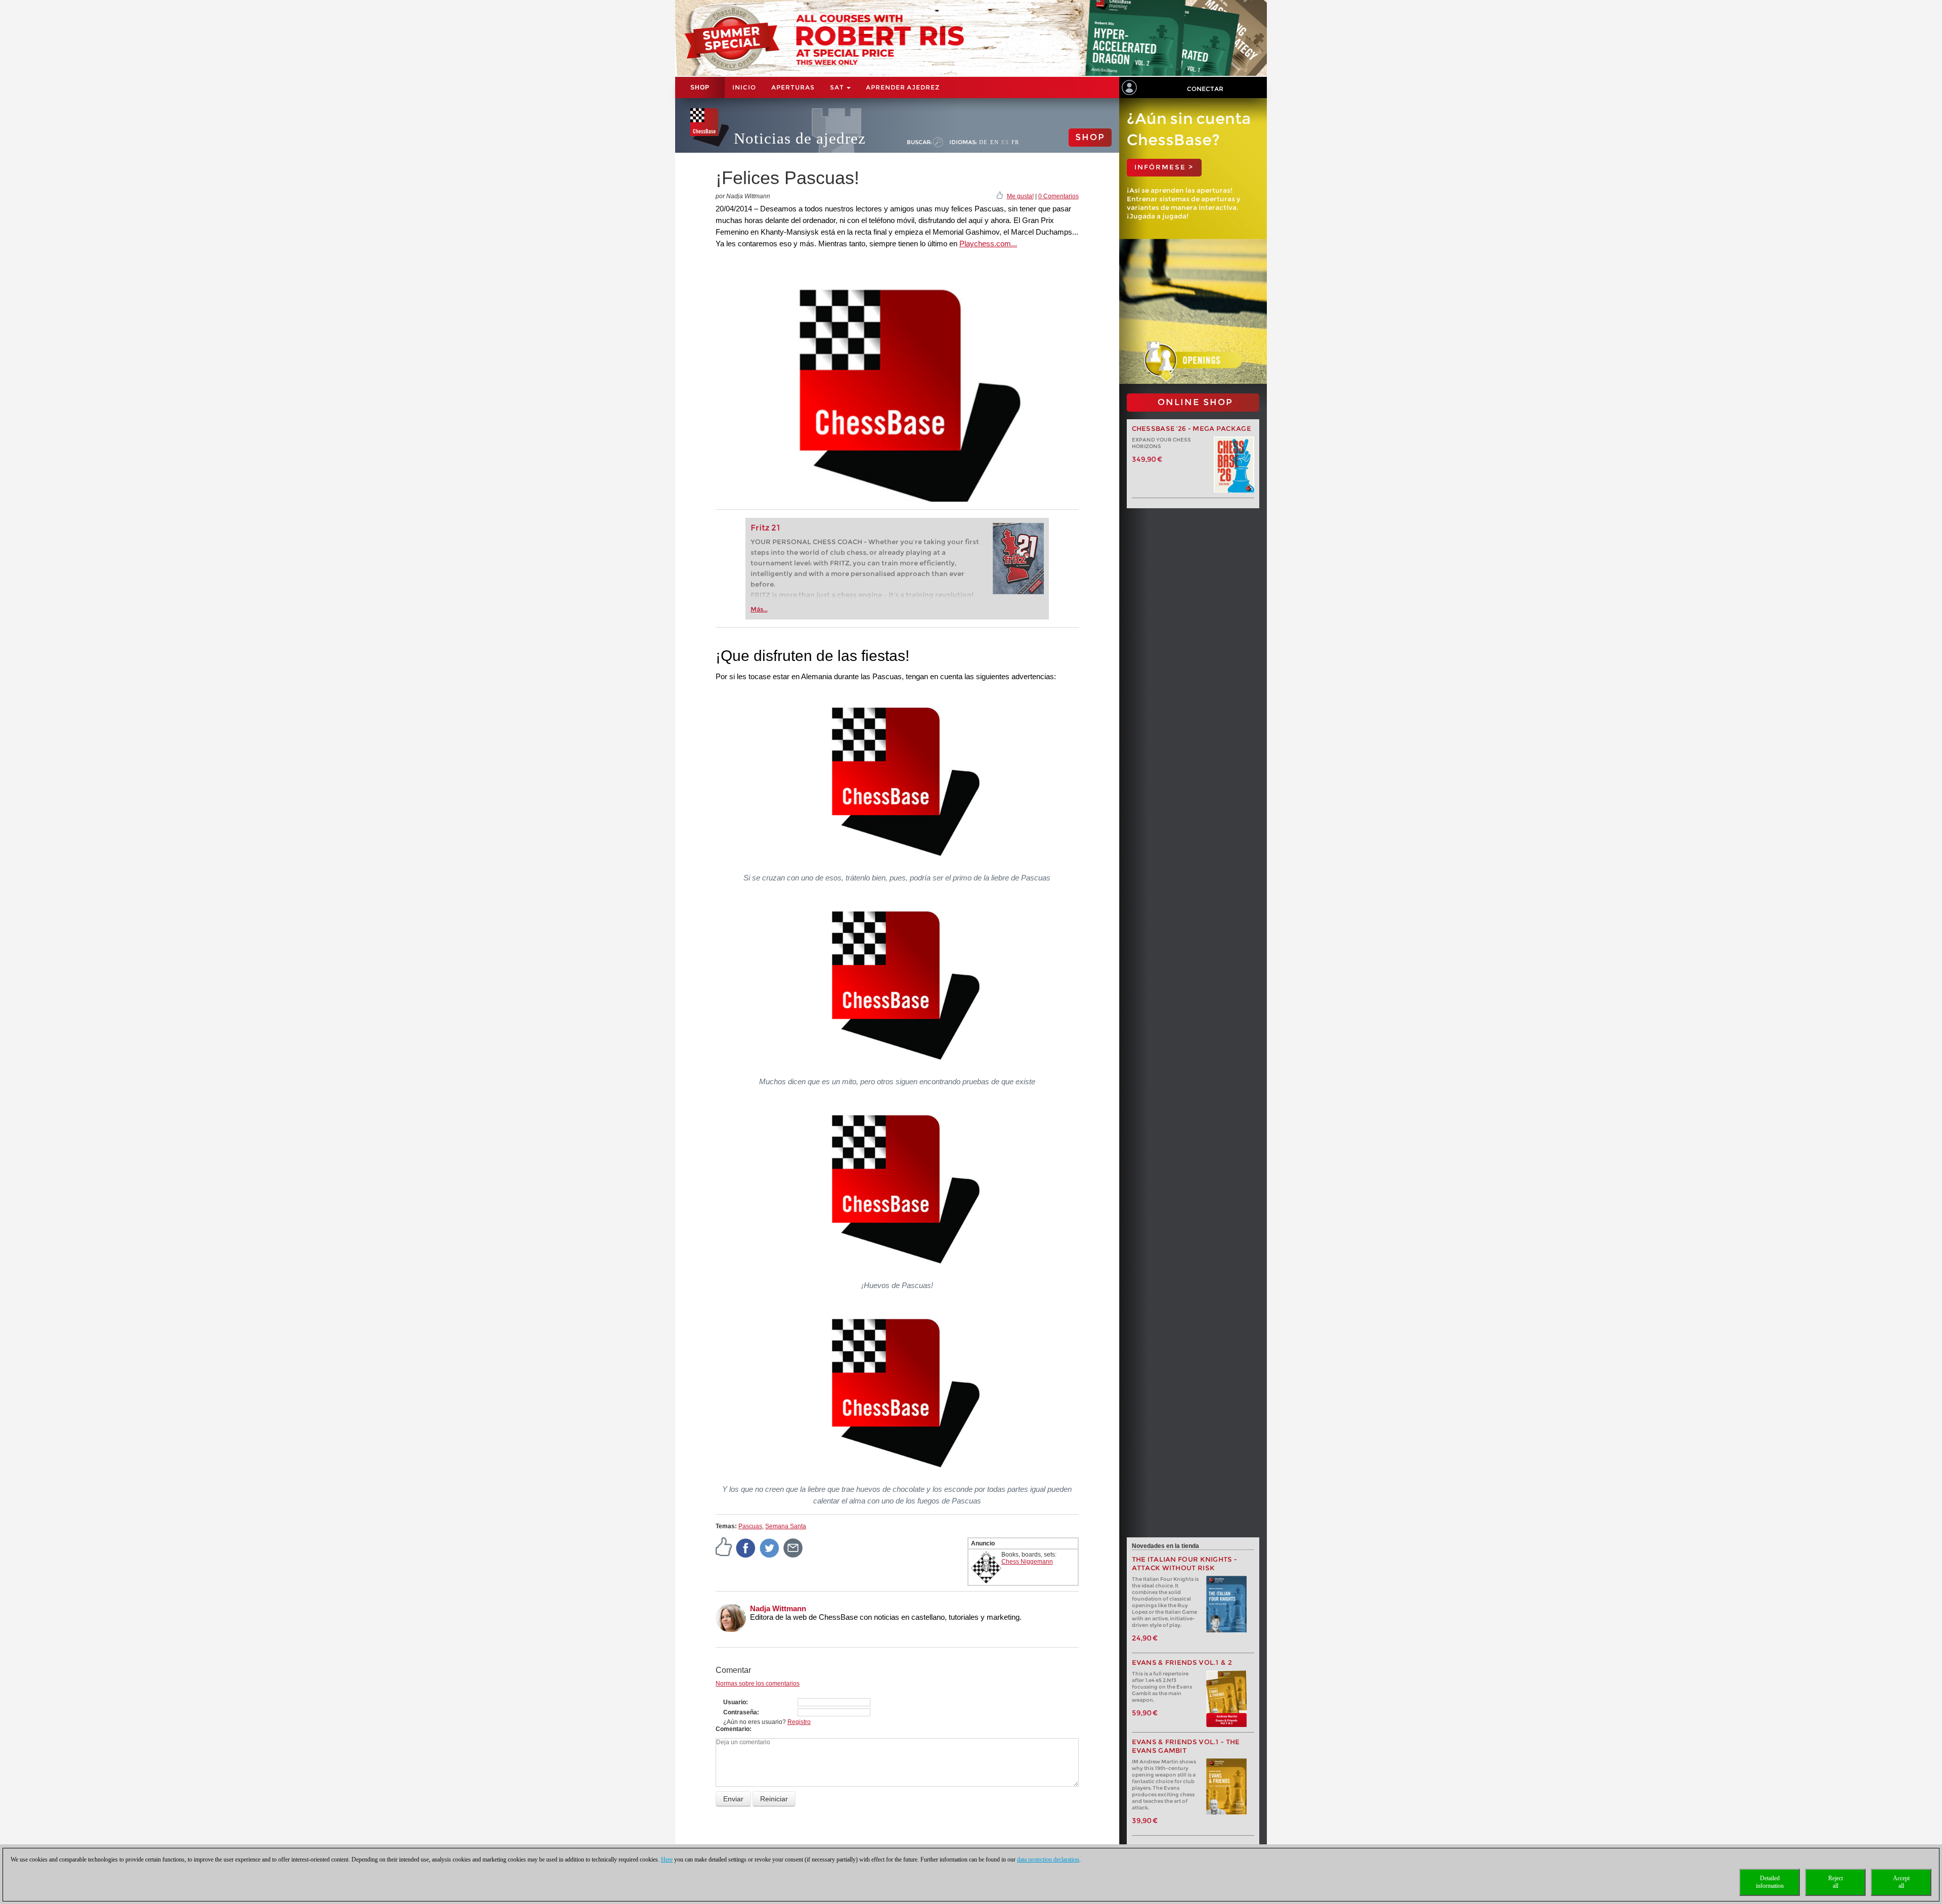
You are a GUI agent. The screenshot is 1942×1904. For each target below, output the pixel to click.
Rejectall (1836, 1882)
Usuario (735, 1702)
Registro (799, 1722)
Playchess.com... (988, 243)
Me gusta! (1020, 196)
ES (1005, 142)
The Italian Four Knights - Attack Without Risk (1185, 1564)
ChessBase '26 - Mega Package (1191, 429)
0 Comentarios (1058, 196)
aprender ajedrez (903, 87)
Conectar (1205, 89)
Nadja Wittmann (778, 1608)
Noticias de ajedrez (800, 138)
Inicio (744, 87)
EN (995, 142)
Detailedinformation (1770, 1882)
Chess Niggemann (1027, 1562)
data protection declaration (1048, 1859)
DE (983, 142)
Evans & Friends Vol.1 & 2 (1182, 1663)
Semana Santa (786, 1526)
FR (1015, 142)
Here (667, 1859)
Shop (700, 87)
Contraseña (740, 1712)
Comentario (733, 1729)
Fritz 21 (765, 528)
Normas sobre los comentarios (758, 1684)
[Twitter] (770, 1547)
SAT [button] (838, 87)
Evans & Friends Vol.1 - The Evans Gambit (1186, 1746)
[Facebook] (746, 1547)
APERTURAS (793, 87)
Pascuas (750, 1526)
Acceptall (1901, 1882)
